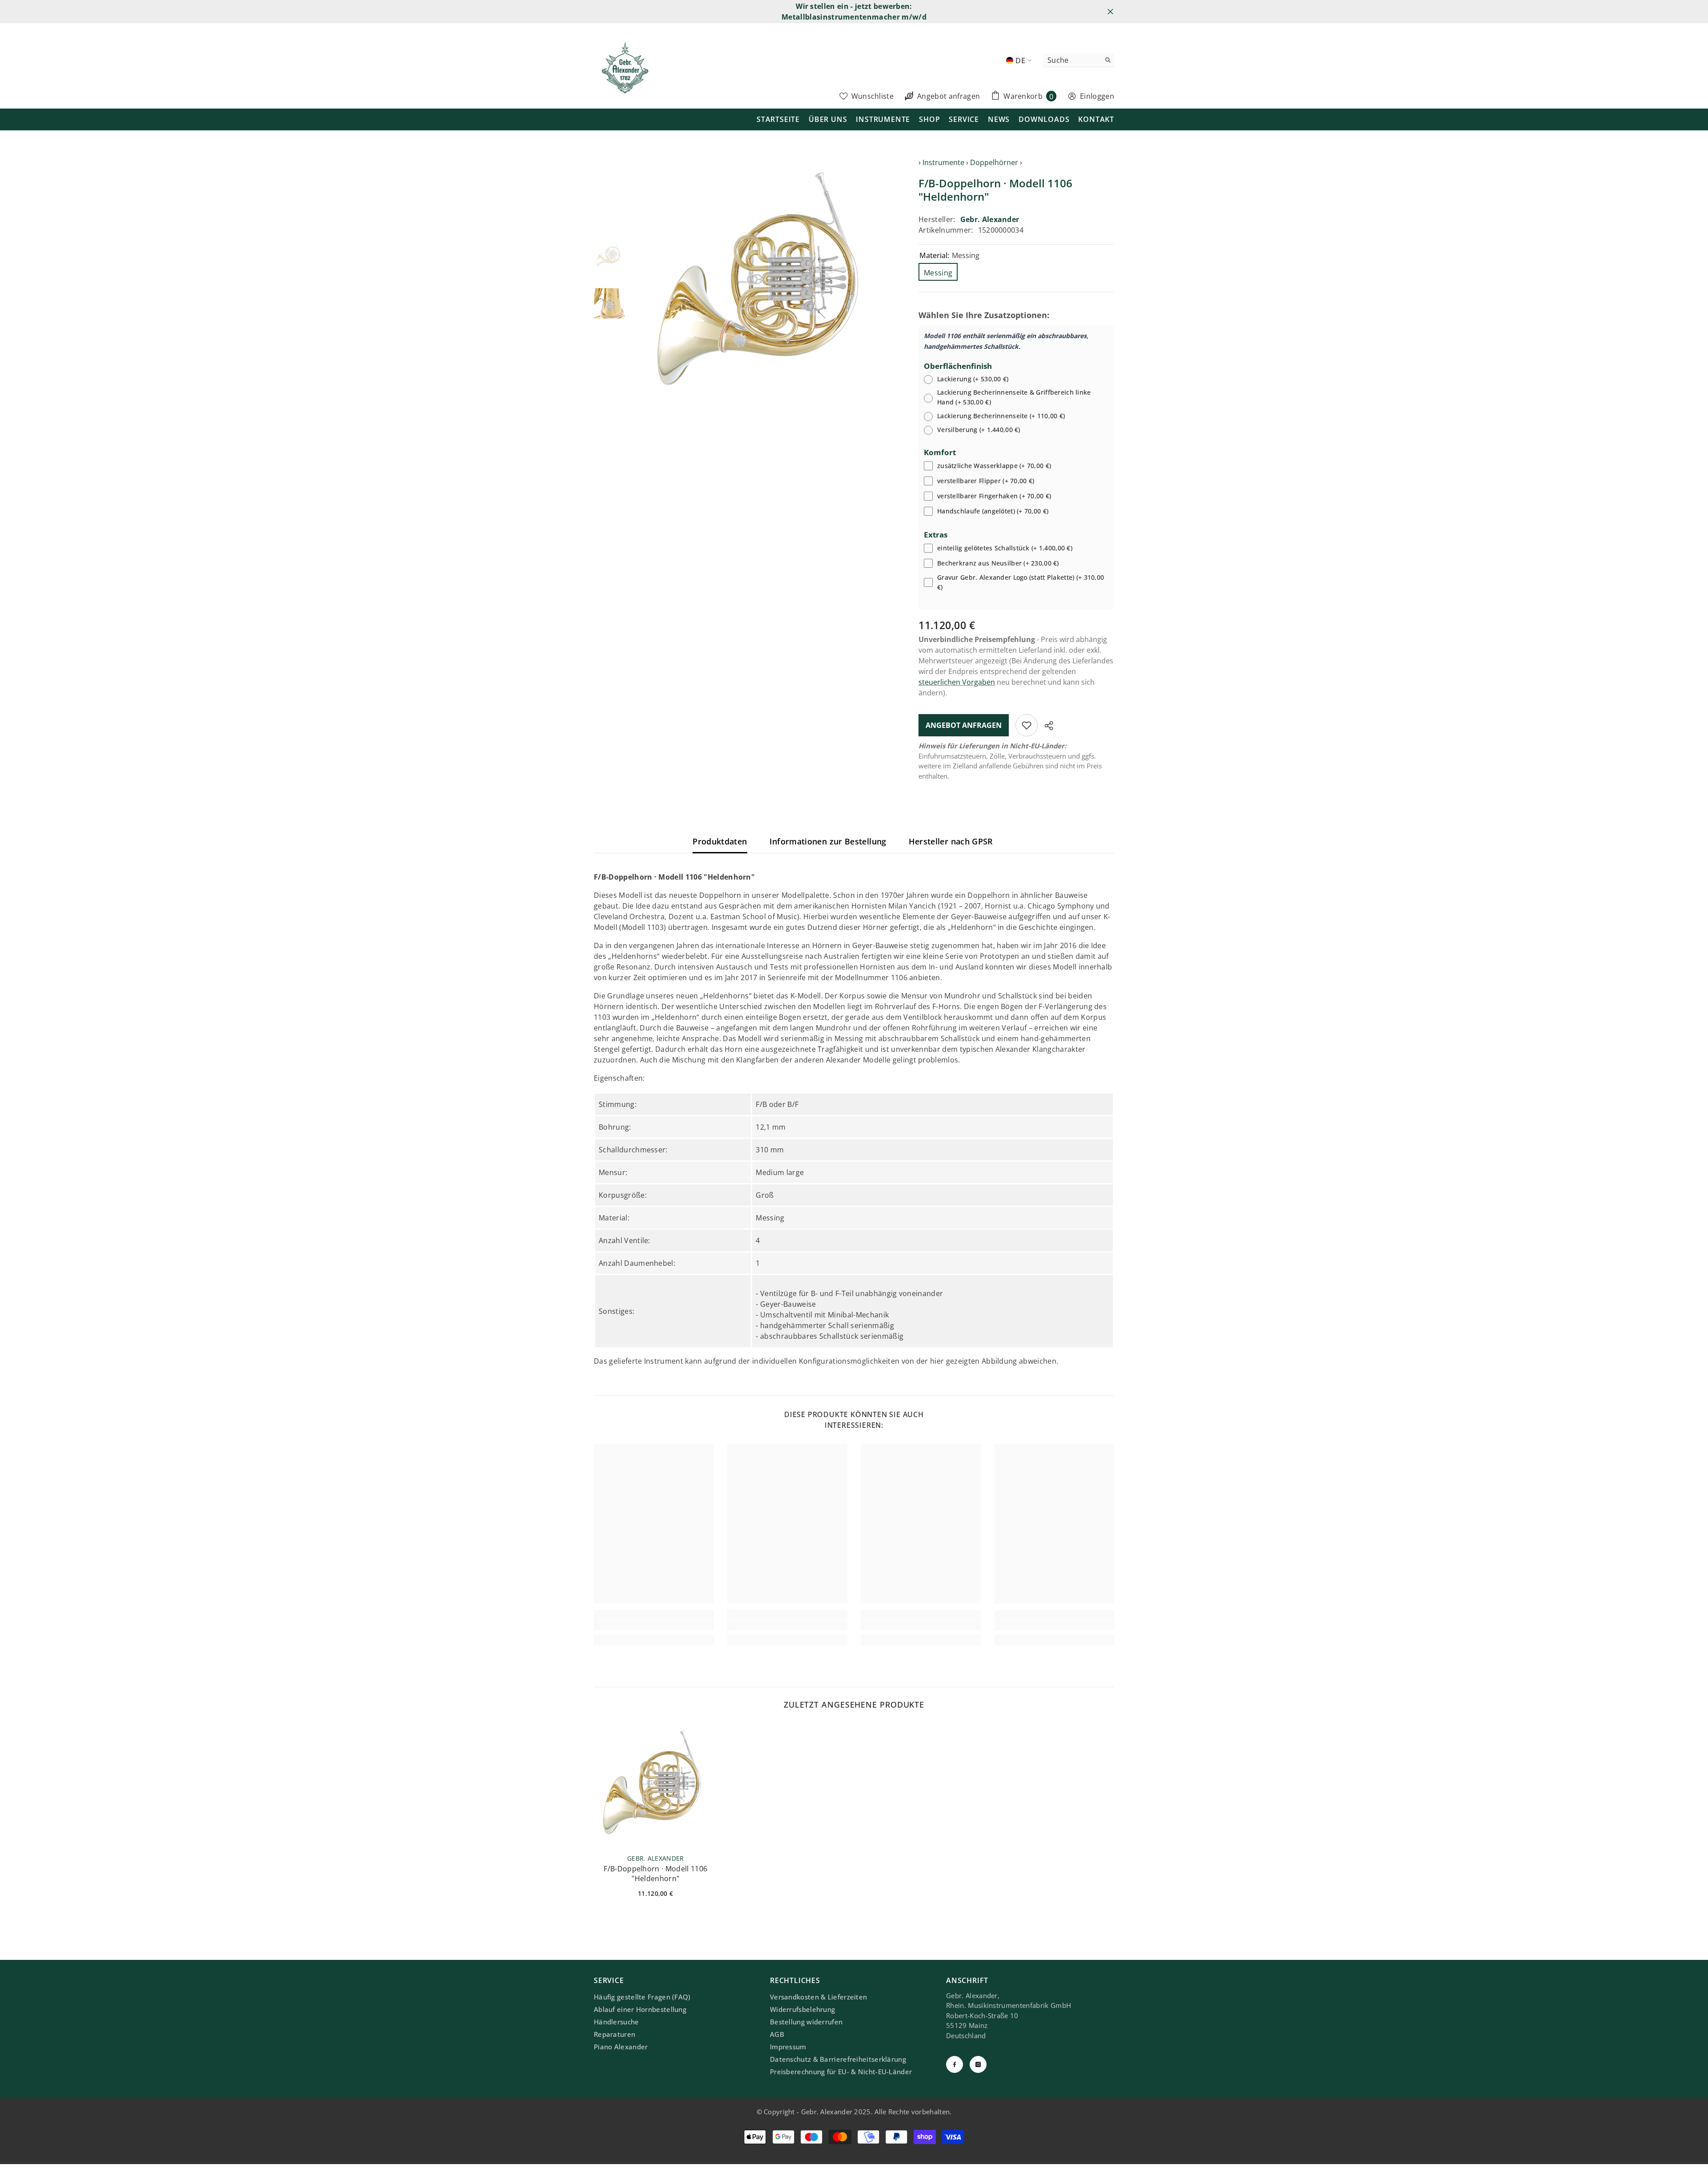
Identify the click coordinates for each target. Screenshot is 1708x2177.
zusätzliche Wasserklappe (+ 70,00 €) (994, 466)
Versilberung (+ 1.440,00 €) (979, 430)
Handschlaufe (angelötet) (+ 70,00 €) (993, 511)
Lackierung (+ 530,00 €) (973, 379)
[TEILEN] (1045, 726)
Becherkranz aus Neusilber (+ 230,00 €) (998, 563)
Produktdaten (720, 841)
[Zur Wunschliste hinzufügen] (1027, 725)
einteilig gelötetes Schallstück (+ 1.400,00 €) (1005, 548)
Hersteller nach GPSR (951, 841)
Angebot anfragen (964, 725)
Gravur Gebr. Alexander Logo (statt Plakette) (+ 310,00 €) (1021, 582)
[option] (765, 284)
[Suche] (1079, 60)
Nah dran (1110, 12)
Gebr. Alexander (990, 219)
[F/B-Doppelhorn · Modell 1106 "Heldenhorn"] (656, 1785)
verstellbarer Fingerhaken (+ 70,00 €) (994, 496)
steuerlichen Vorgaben (957, 682)
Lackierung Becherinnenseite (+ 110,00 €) (1001, 416)
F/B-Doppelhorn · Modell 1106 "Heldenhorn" (655, 1874)
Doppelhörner (994, 162)
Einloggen (1097, 96)
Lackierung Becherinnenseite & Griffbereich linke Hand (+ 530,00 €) (1014, 397)
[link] (654, 1625)
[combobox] (1072, 60)
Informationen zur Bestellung (828, 841)
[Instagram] (978, 2064)
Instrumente (943, 162)
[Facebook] (955, 2064)
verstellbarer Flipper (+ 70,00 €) (986, 481)
